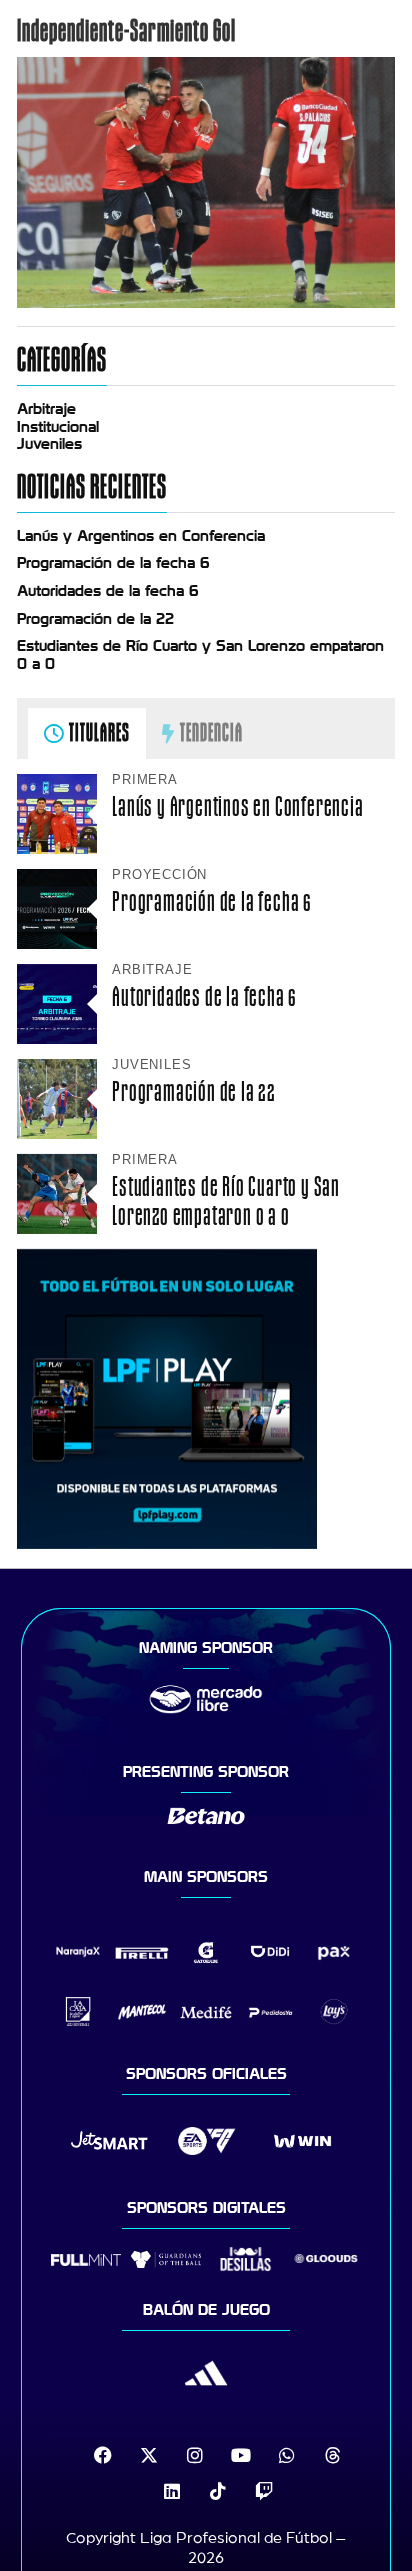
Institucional (58, 427)
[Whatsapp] (287, 2455)
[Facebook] (103, 2455)
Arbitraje (46, 409)
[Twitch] (264, 2491)
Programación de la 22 (95, 619)
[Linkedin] (172, 2491)
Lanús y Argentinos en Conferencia (141, 536)
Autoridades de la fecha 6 (108, 591)
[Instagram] (195, 2455)
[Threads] (333, 2455)
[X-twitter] (149, 2455)
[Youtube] (241, 2455)
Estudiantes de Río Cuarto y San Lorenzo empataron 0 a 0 (226, 1201)
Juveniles (49, 444)
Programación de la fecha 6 (113, 563)
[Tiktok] (218, 2491)
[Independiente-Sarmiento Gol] (206, 303)
